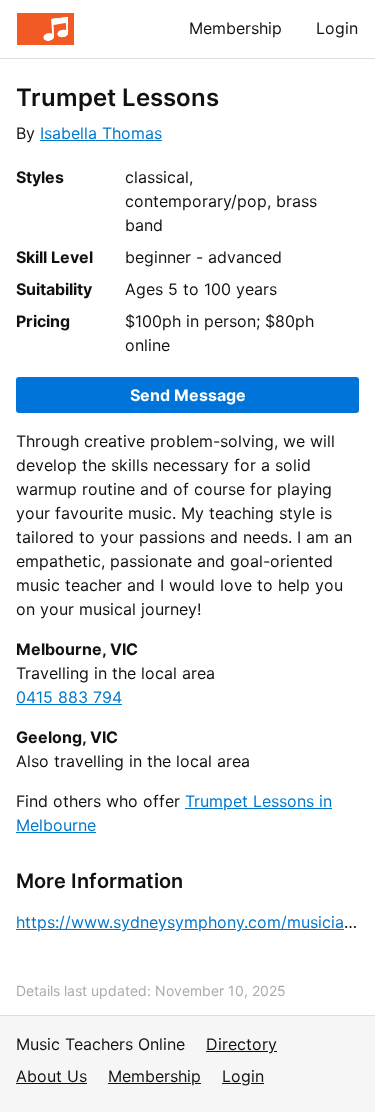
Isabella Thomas (101, 133)
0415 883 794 (69, 697)
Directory (241, 1044)
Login (337, 28)
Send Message (188, 395)
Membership (235, 28)
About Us (51, 1076)
